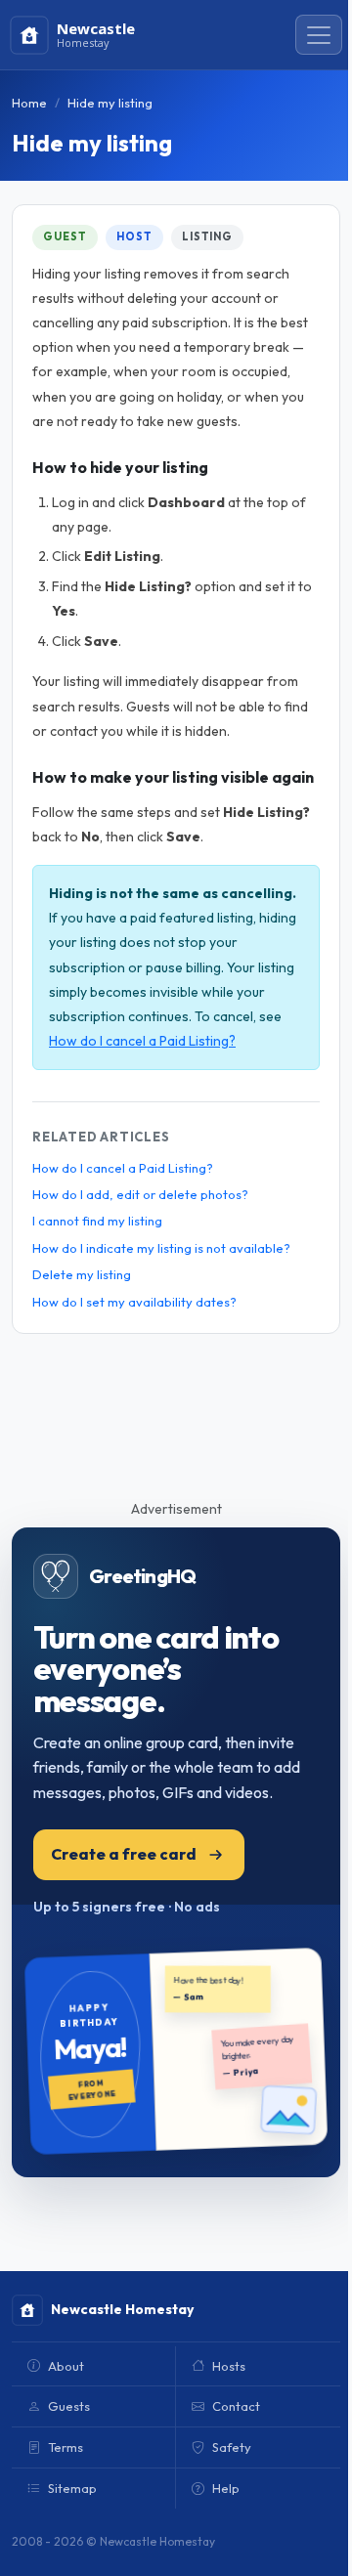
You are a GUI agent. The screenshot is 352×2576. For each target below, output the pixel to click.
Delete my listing (82, 1274)
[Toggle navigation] (319, 35)
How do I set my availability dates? (134, 1302)
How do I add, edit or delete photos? (140, 1194)
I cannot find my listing (97, 1221)
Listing (207, 236)
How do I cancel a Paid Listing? (142, 1041)
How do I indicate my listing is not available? (161, 1248)
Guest (65, 236)
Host (134, 236)
